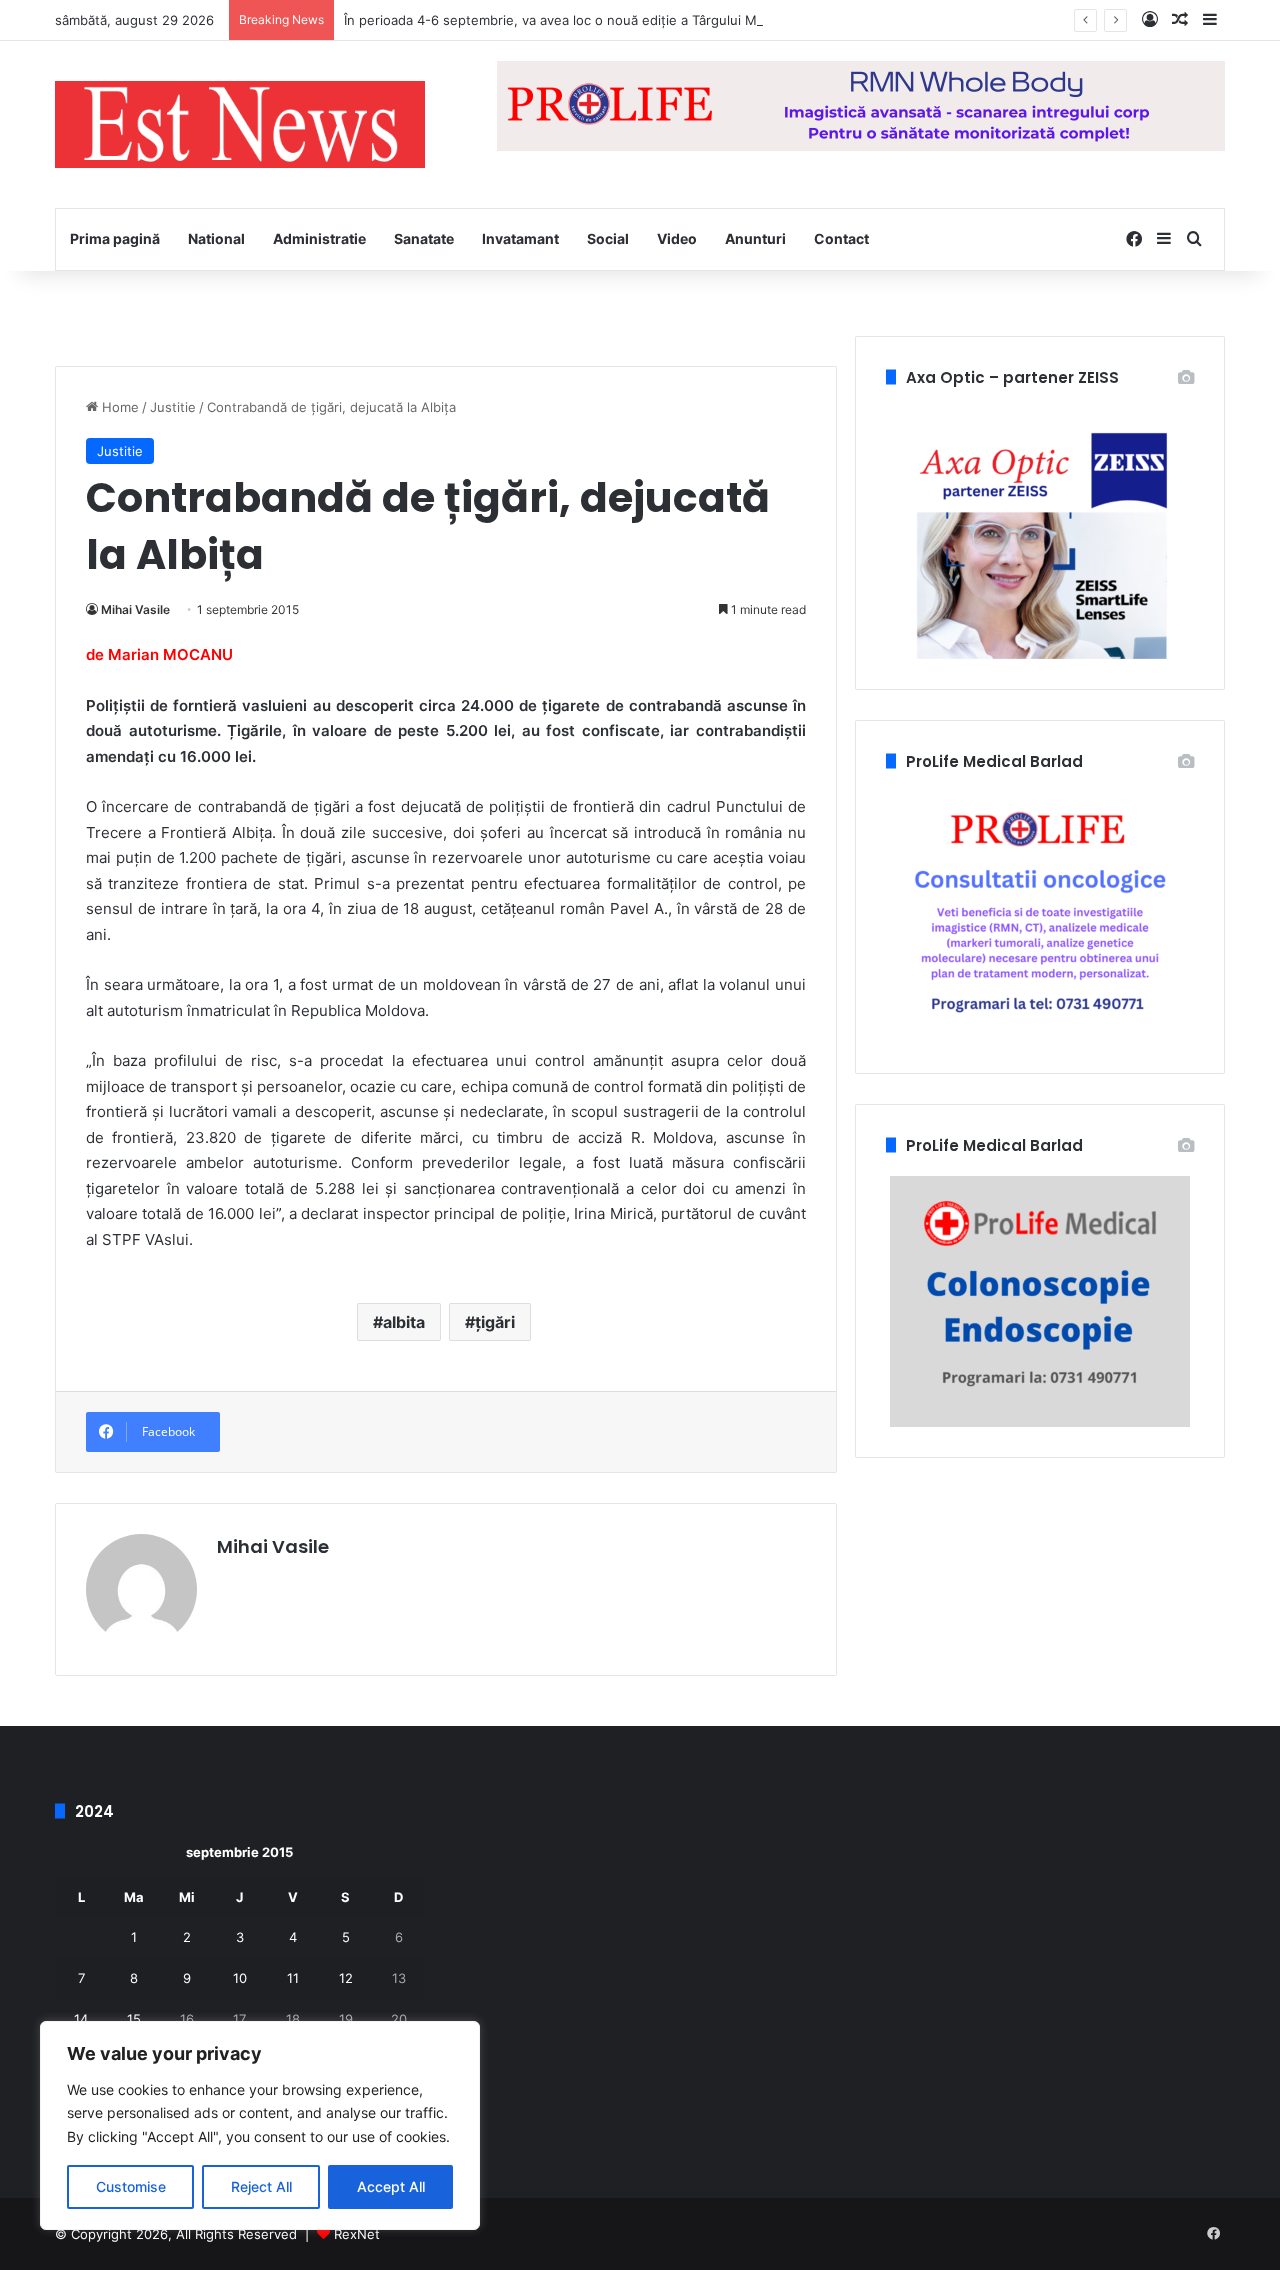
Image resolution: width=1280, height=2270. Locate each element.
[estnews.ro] (240, 124)
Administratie (319, 238)
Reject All (261, 2186)
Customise (131, 2186)
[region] (260, 2125)
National (216, 238)
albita (404, 1322)
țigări (495, 1322)
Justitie (173, 407)
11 (293, 1978)
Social (608, 238)
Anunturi (755, 238)
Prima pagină (115, 238)
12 (346, 1978)
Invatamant (520, 238)
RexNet (357, 2234)
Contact (841, 238)
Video (677, 238)
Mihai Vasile (135, 609)
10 (240, 1978)
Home (118, 407)
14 (81, 2019)
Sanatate (424, 238)
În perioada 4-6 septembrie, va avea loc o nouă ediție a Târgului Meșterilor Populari (603, 20)
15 (134, 2019)
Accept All (391, 2186)
